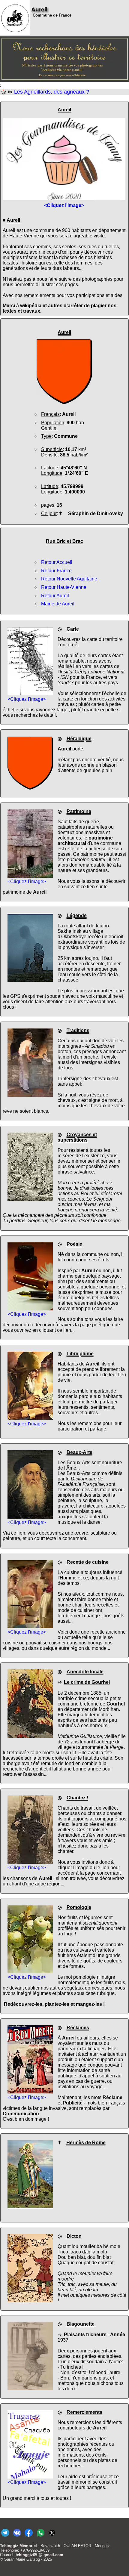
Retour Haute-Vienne (64, 587)
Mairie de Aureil (58, 604)
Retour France (56, 571)
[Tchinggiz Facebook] (29, 2537)
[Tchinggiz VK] (17, 2537)
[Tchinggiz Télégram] (5, 2537)
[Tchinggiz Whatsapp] (40, 2537)
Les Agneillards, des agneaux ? (52, 92)
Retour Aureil (55, 596)
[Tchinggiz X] (52, 2537)
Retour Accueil (57, 562)
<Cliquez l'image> (27, 699)
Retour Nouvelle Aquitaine (69, 579)
